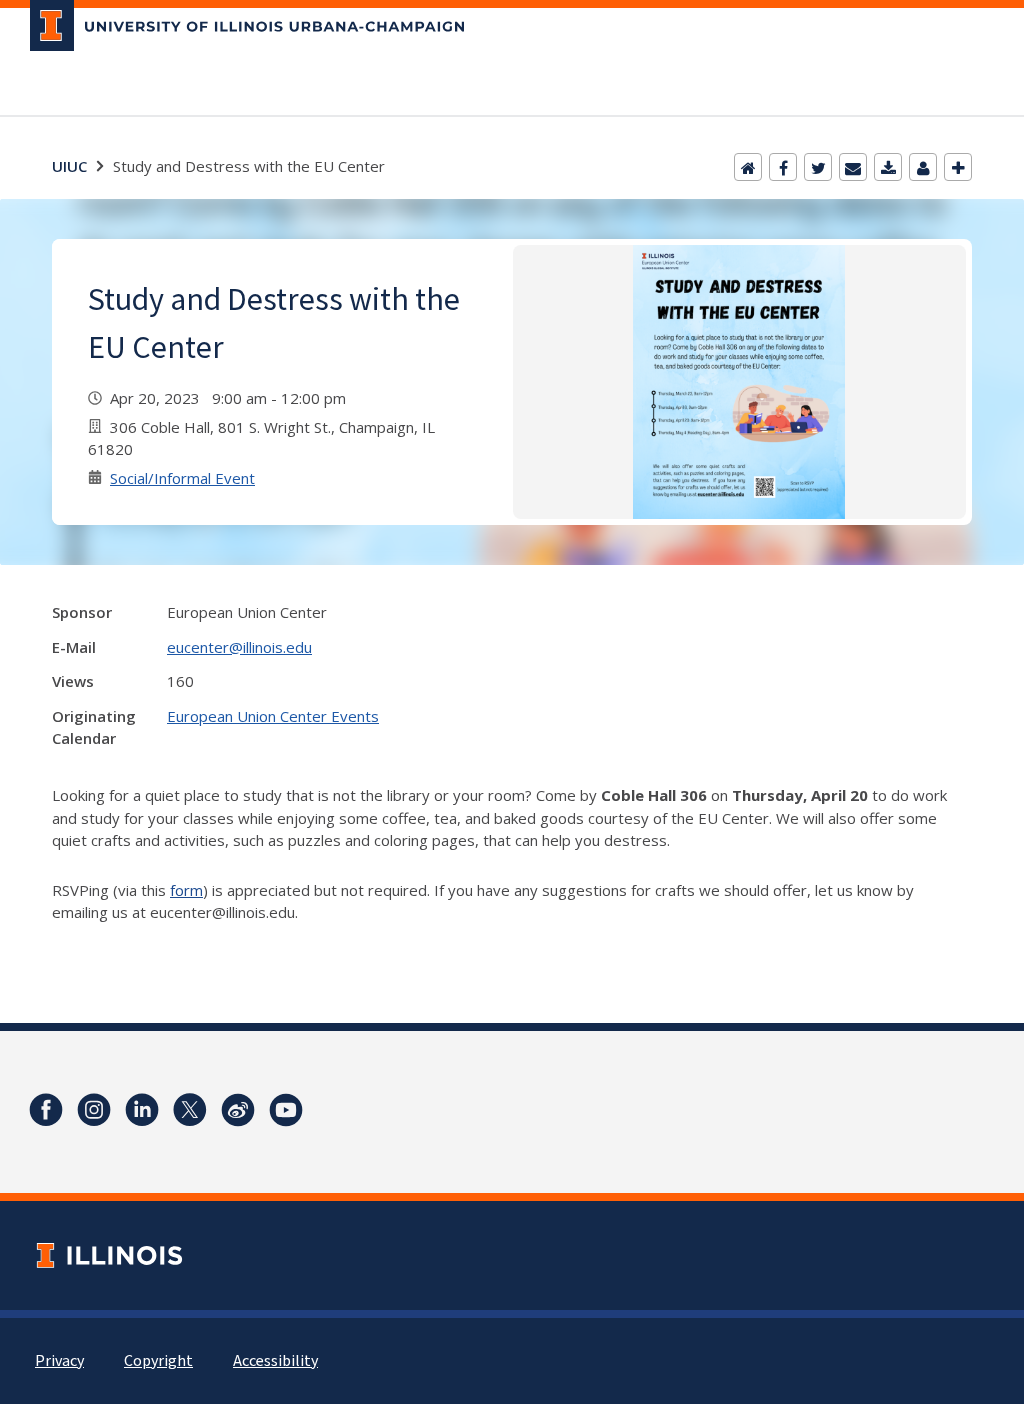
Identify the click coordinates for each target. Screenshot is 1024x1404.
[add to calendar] (888, 167)
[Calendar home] (748, 167)
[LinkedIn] (142, 1110)
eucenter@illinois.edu (239, 647)
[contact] (923, 167)
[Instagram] (94, 1110)
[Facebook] (783, 167)
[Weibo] (238, 1110)
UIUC (69, 166)
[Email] (853, 167)
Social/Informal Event (182, 478)
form (186, 890)
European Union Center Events (273, 716)
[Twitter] (818, 167)
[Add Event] (958, 167)
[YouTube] (286, 1110)
